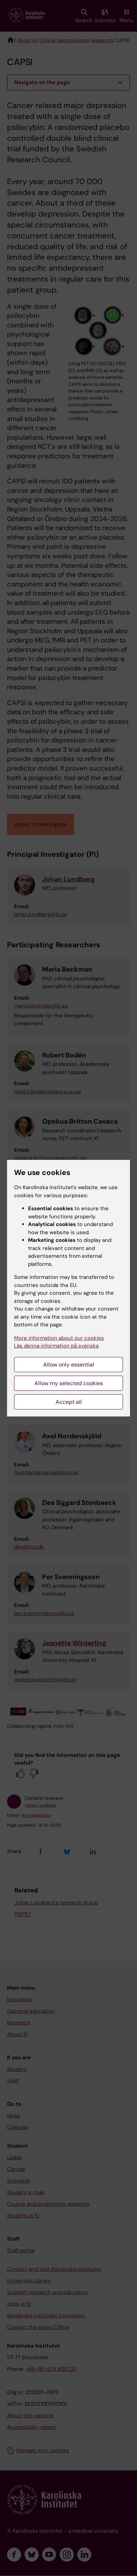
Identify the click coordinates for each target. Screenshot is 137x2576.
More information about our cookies (59, 1338)
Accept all (69, 1402)
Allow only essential (69, 1365)
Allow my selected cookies (69, 1383)
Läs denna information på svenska (56, 1346)
